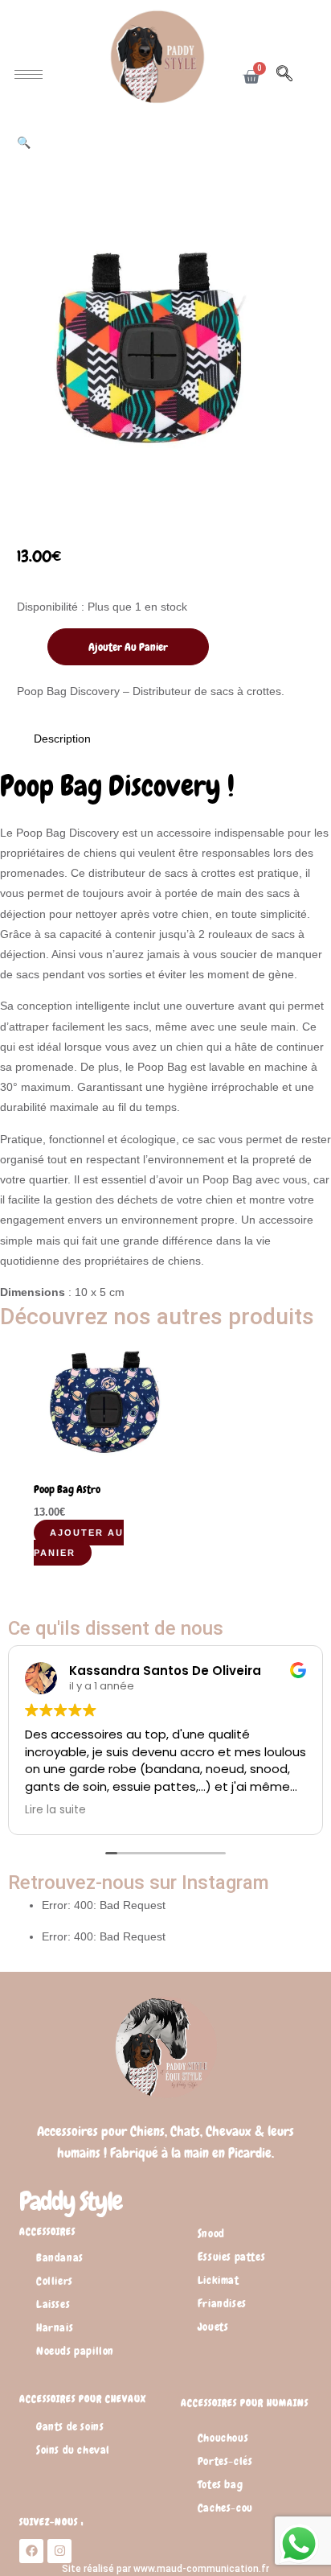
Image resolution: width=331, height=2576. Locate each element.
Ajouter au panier (128, 647)
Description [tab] (62, 739)
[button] (292, 76)
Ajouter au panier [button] (79, 1543)
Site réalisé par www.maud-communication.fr (165, 2569)
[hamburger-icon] (29, 74)
